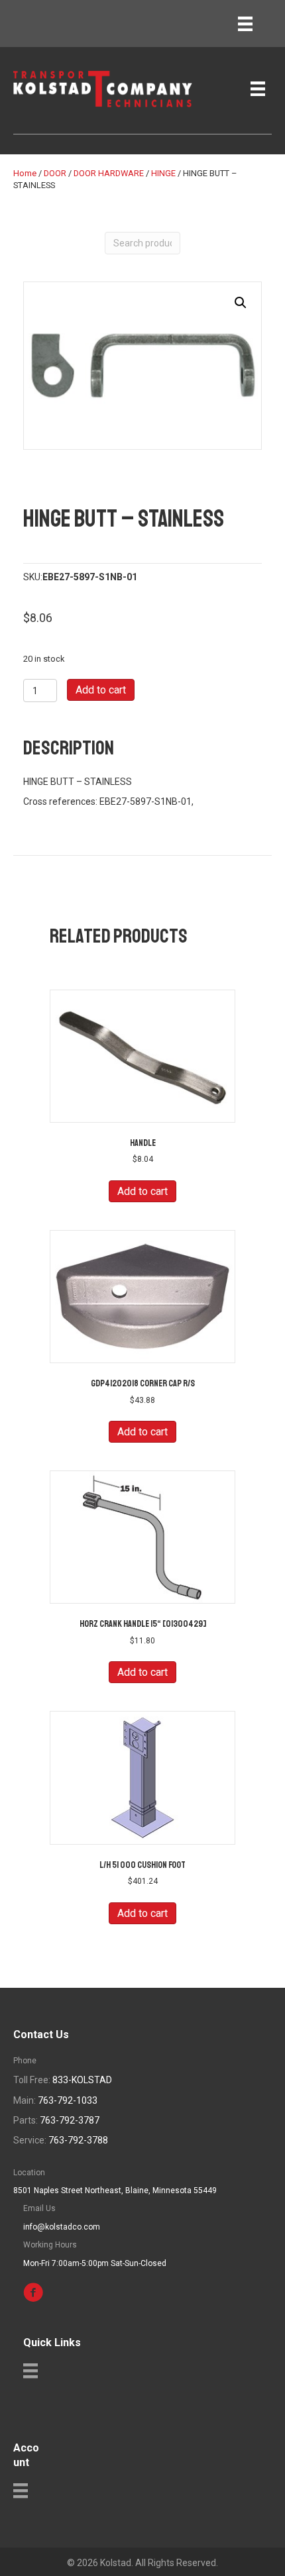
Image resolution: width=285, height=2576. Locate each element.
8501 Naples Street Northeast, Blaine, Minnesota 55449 (115, 2190)
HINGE (163, 173)
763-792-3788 (78, 2140)
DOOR (55, 173)
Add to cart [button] (142, 1191)
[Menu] (245, 24)
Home (25, 173)
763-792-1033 (68, 2100)
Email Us (39, 2208)
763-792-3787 (70, 2120)
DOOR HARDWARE (109, 173)
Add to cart (101, 690)
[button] (241, 303)
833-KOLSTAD (82, 2080)
